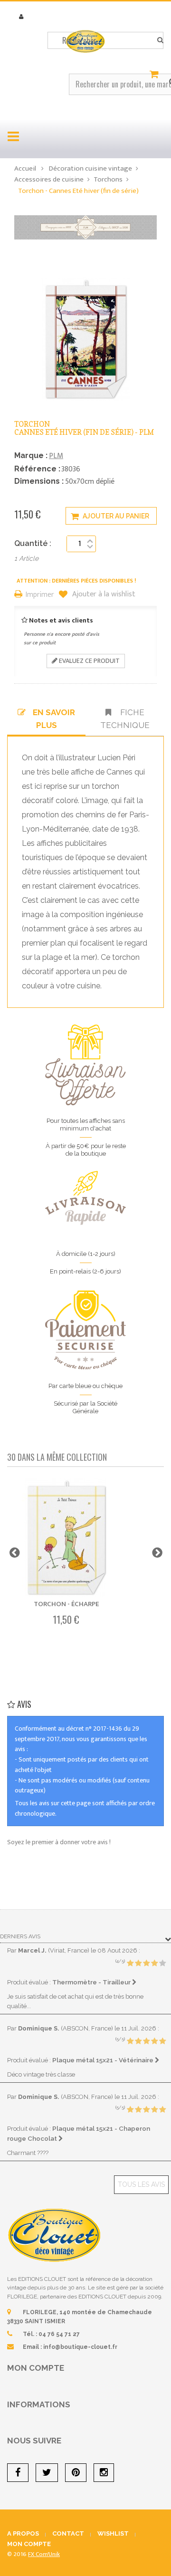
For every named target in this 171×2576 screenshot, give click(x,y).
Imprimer (40, 595)
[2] (138, 1963)
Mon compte (36, 2368)
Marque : (31, 455)
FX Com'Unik (44, 2554)
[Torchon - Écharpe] (66, 1538)
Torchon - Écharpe (66, 1604)
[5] (162, 1963)
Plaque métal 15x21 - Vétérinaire (104, 2060)
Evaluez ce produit (89, 661)
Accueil (25, 168)
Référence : (37, 469)
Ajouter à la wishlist (103, 594)
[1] (130, 1963)
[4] (154, 1963)
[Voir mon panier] (155, 75)
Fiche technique (125, 718)
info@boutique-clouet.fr (80, 2347)
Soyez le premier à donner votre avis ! (59, 1842)
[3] (146, 1963)
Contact (68, 2533)
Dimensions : (39, 481)
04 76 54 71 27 (59, 2334)
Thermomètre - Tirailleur (92, 1982)
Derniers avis (20, 1936)
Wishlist (113, 2533)
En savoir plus (54, 718)
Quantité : (33, 543)
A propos (23, 2533)
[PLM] (85, 227)
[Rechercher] (160, 40)
